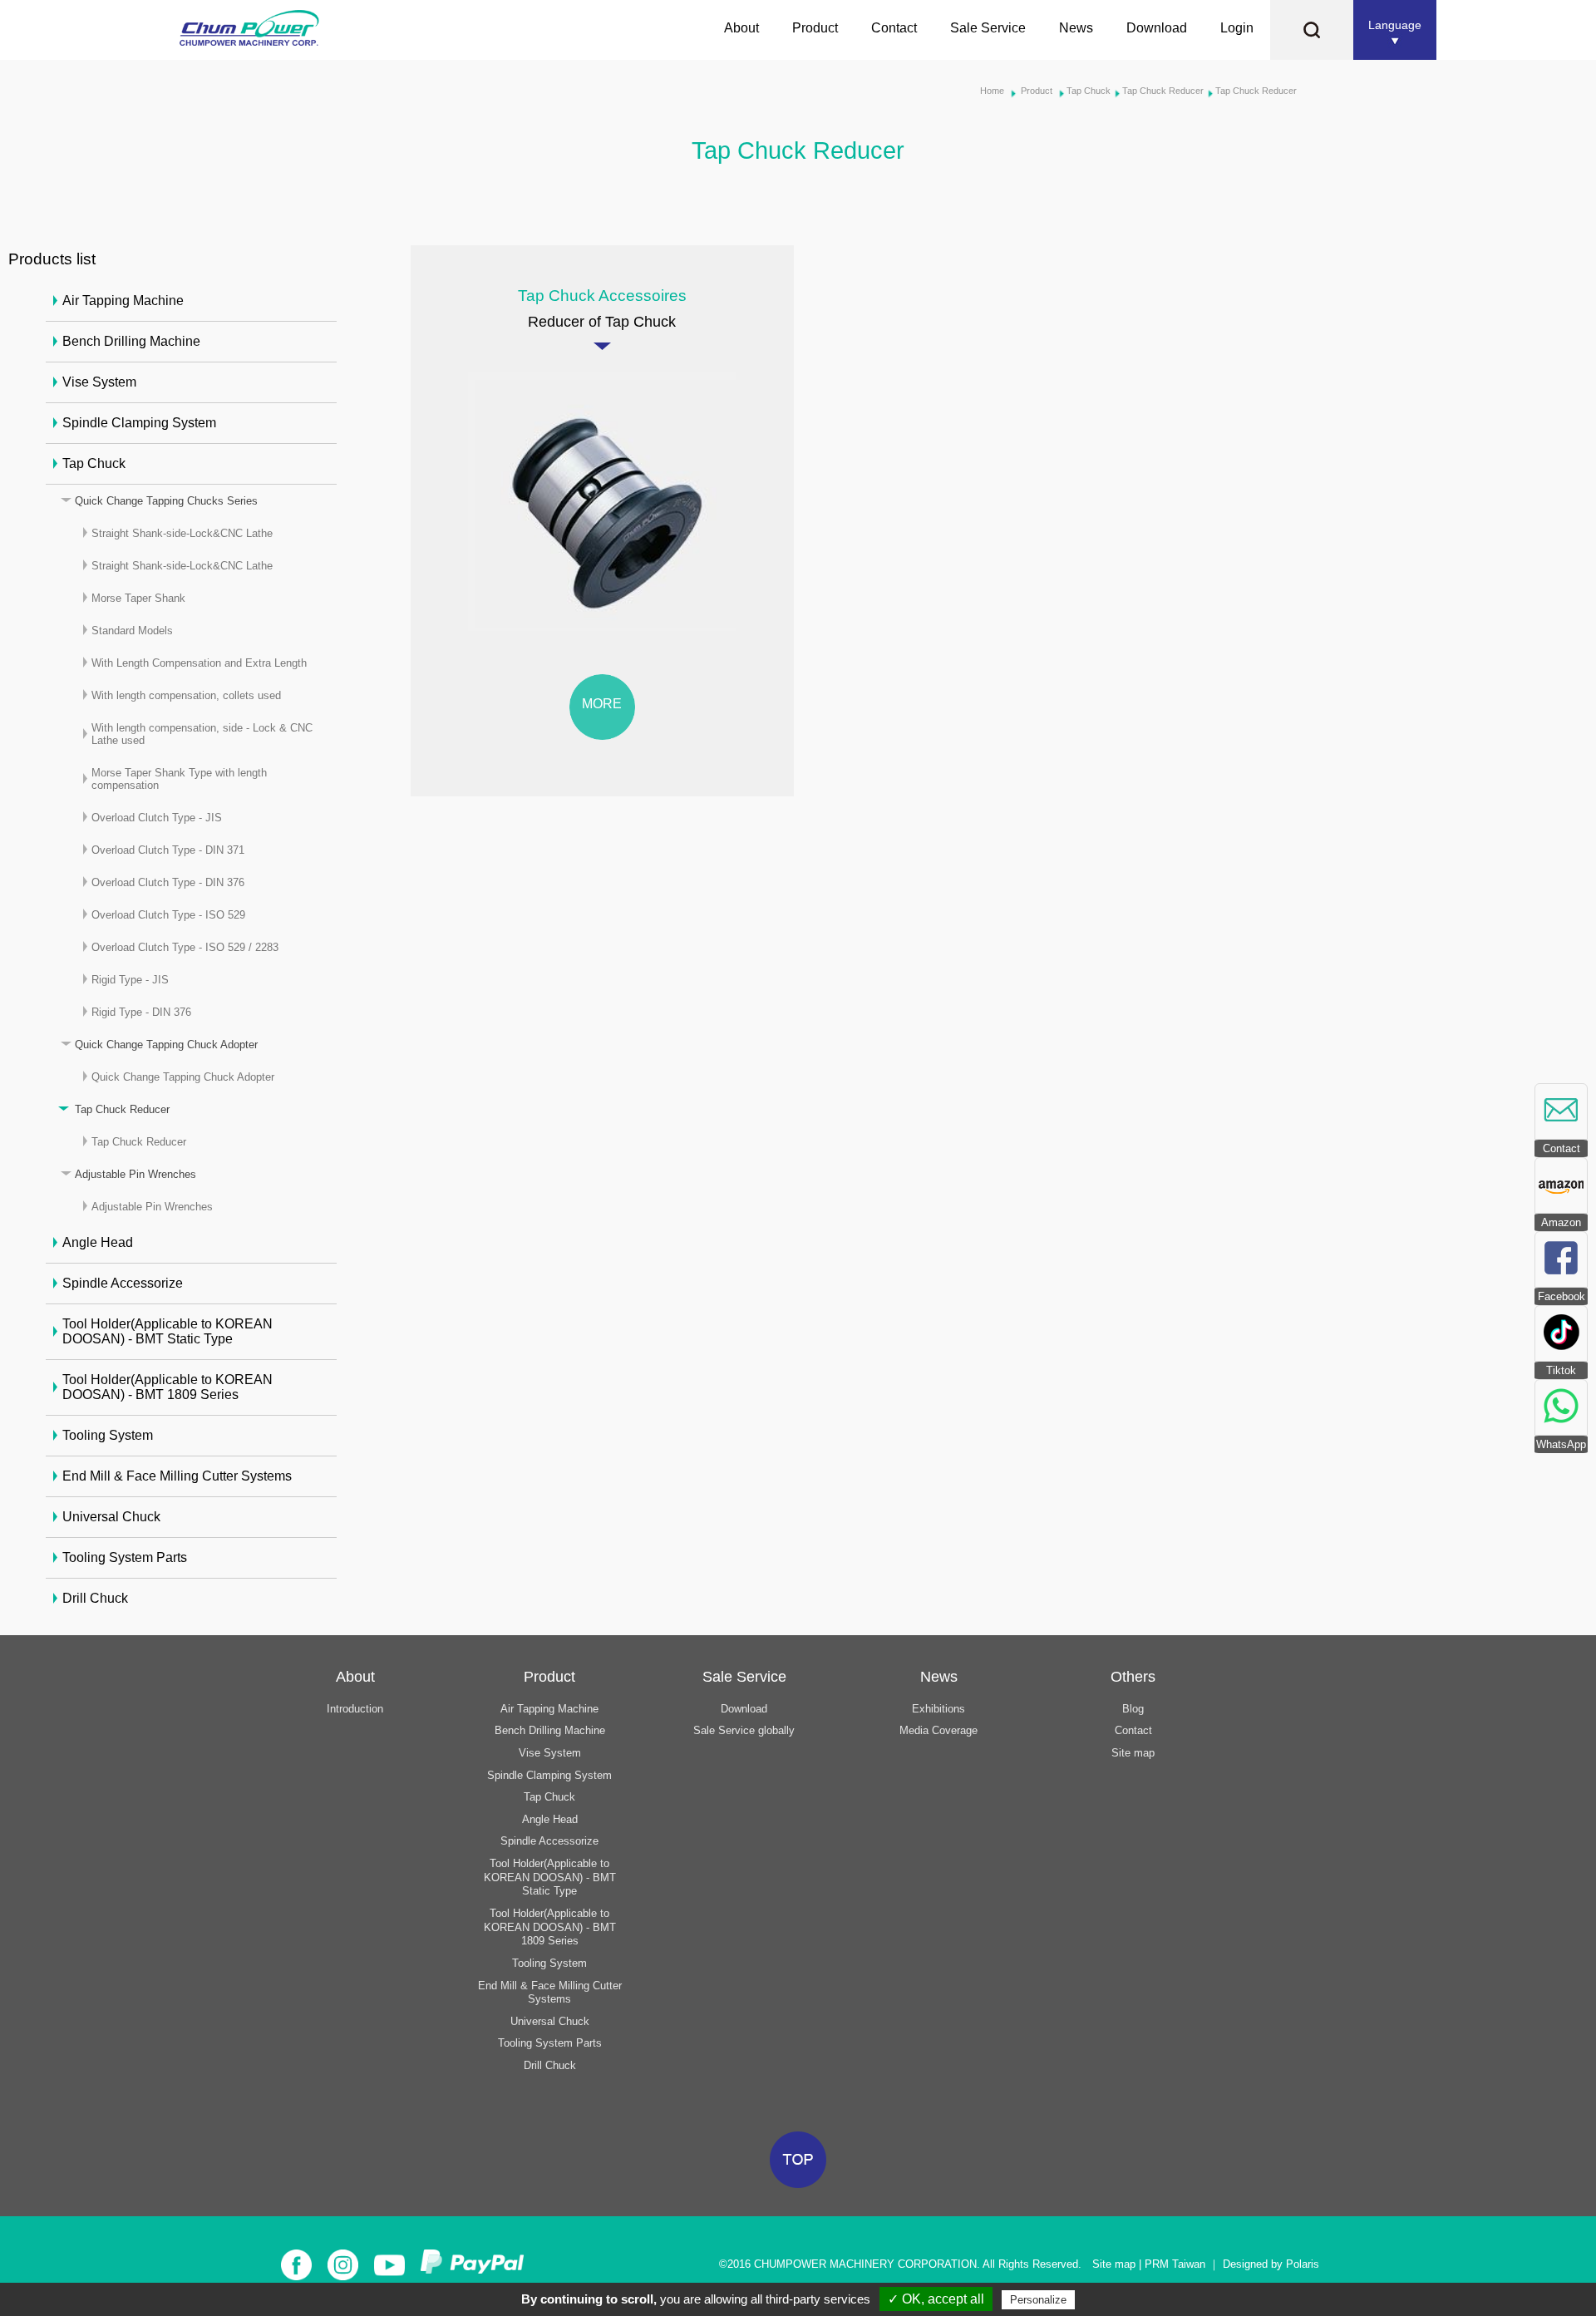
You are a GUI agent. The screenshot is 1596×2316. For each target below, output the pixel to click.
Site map (1133, 1753)
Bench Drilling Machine (131, 341)
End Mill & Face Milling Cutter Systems (177, 1476)
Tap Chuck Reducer (1163, 91)
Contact (894, 28)
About (741, 28)
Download (1157, 28)
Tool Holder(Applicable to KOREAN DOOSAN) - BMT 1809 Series (167, 1387)
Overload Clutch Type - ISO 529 (168, 915)
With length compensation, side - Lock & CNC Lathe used (202, 734)
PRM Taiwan (1175, 2264)
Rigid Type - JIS (130, 980)
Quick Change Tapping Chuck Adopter (166, 1045)
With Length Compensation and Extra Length (199, 663)
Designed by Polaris (1271, 2264)
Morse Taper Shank (138, 598)
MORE (602, 704)
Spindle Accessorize (123, 1283)
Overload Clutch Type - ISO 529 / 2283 (185, 947)
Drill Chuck (95, 1598)
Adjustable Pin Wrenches (135, 1174)
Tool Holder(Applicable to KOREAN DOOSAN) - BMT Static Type (167, 1331)
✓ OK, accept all (936, 2299)
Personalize (1038, 2300)
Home (992, 91)
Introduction (355, 1709)
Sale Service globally (744, 1730)
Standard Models (132, 631)
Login (1237, 28)
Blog (1133, 1709)
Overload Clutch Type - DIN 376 (168, 882)
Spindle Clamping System (139, 423)
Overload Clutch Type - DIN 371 (168, 850)
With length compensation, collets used (186, 695)
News (1076, 28)
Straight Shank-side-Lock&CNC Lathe (182, 533)
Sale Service (988, 28)
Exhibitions (938, 1709)
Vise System (99, 382)
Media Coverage (938, 1730)
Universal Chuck (111, 1517)
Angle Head (98, 1242)
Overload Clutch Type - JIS (157, 818)
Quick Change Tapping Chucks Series (166, 501)
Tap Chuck (1089, 91)
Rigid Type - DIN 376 (141, 1012)
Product (815, 28)
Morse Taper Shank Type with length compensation (179, 779)
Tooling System (108, 1435)
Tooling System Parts (125, 1557)
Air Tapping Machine (123, 301)
